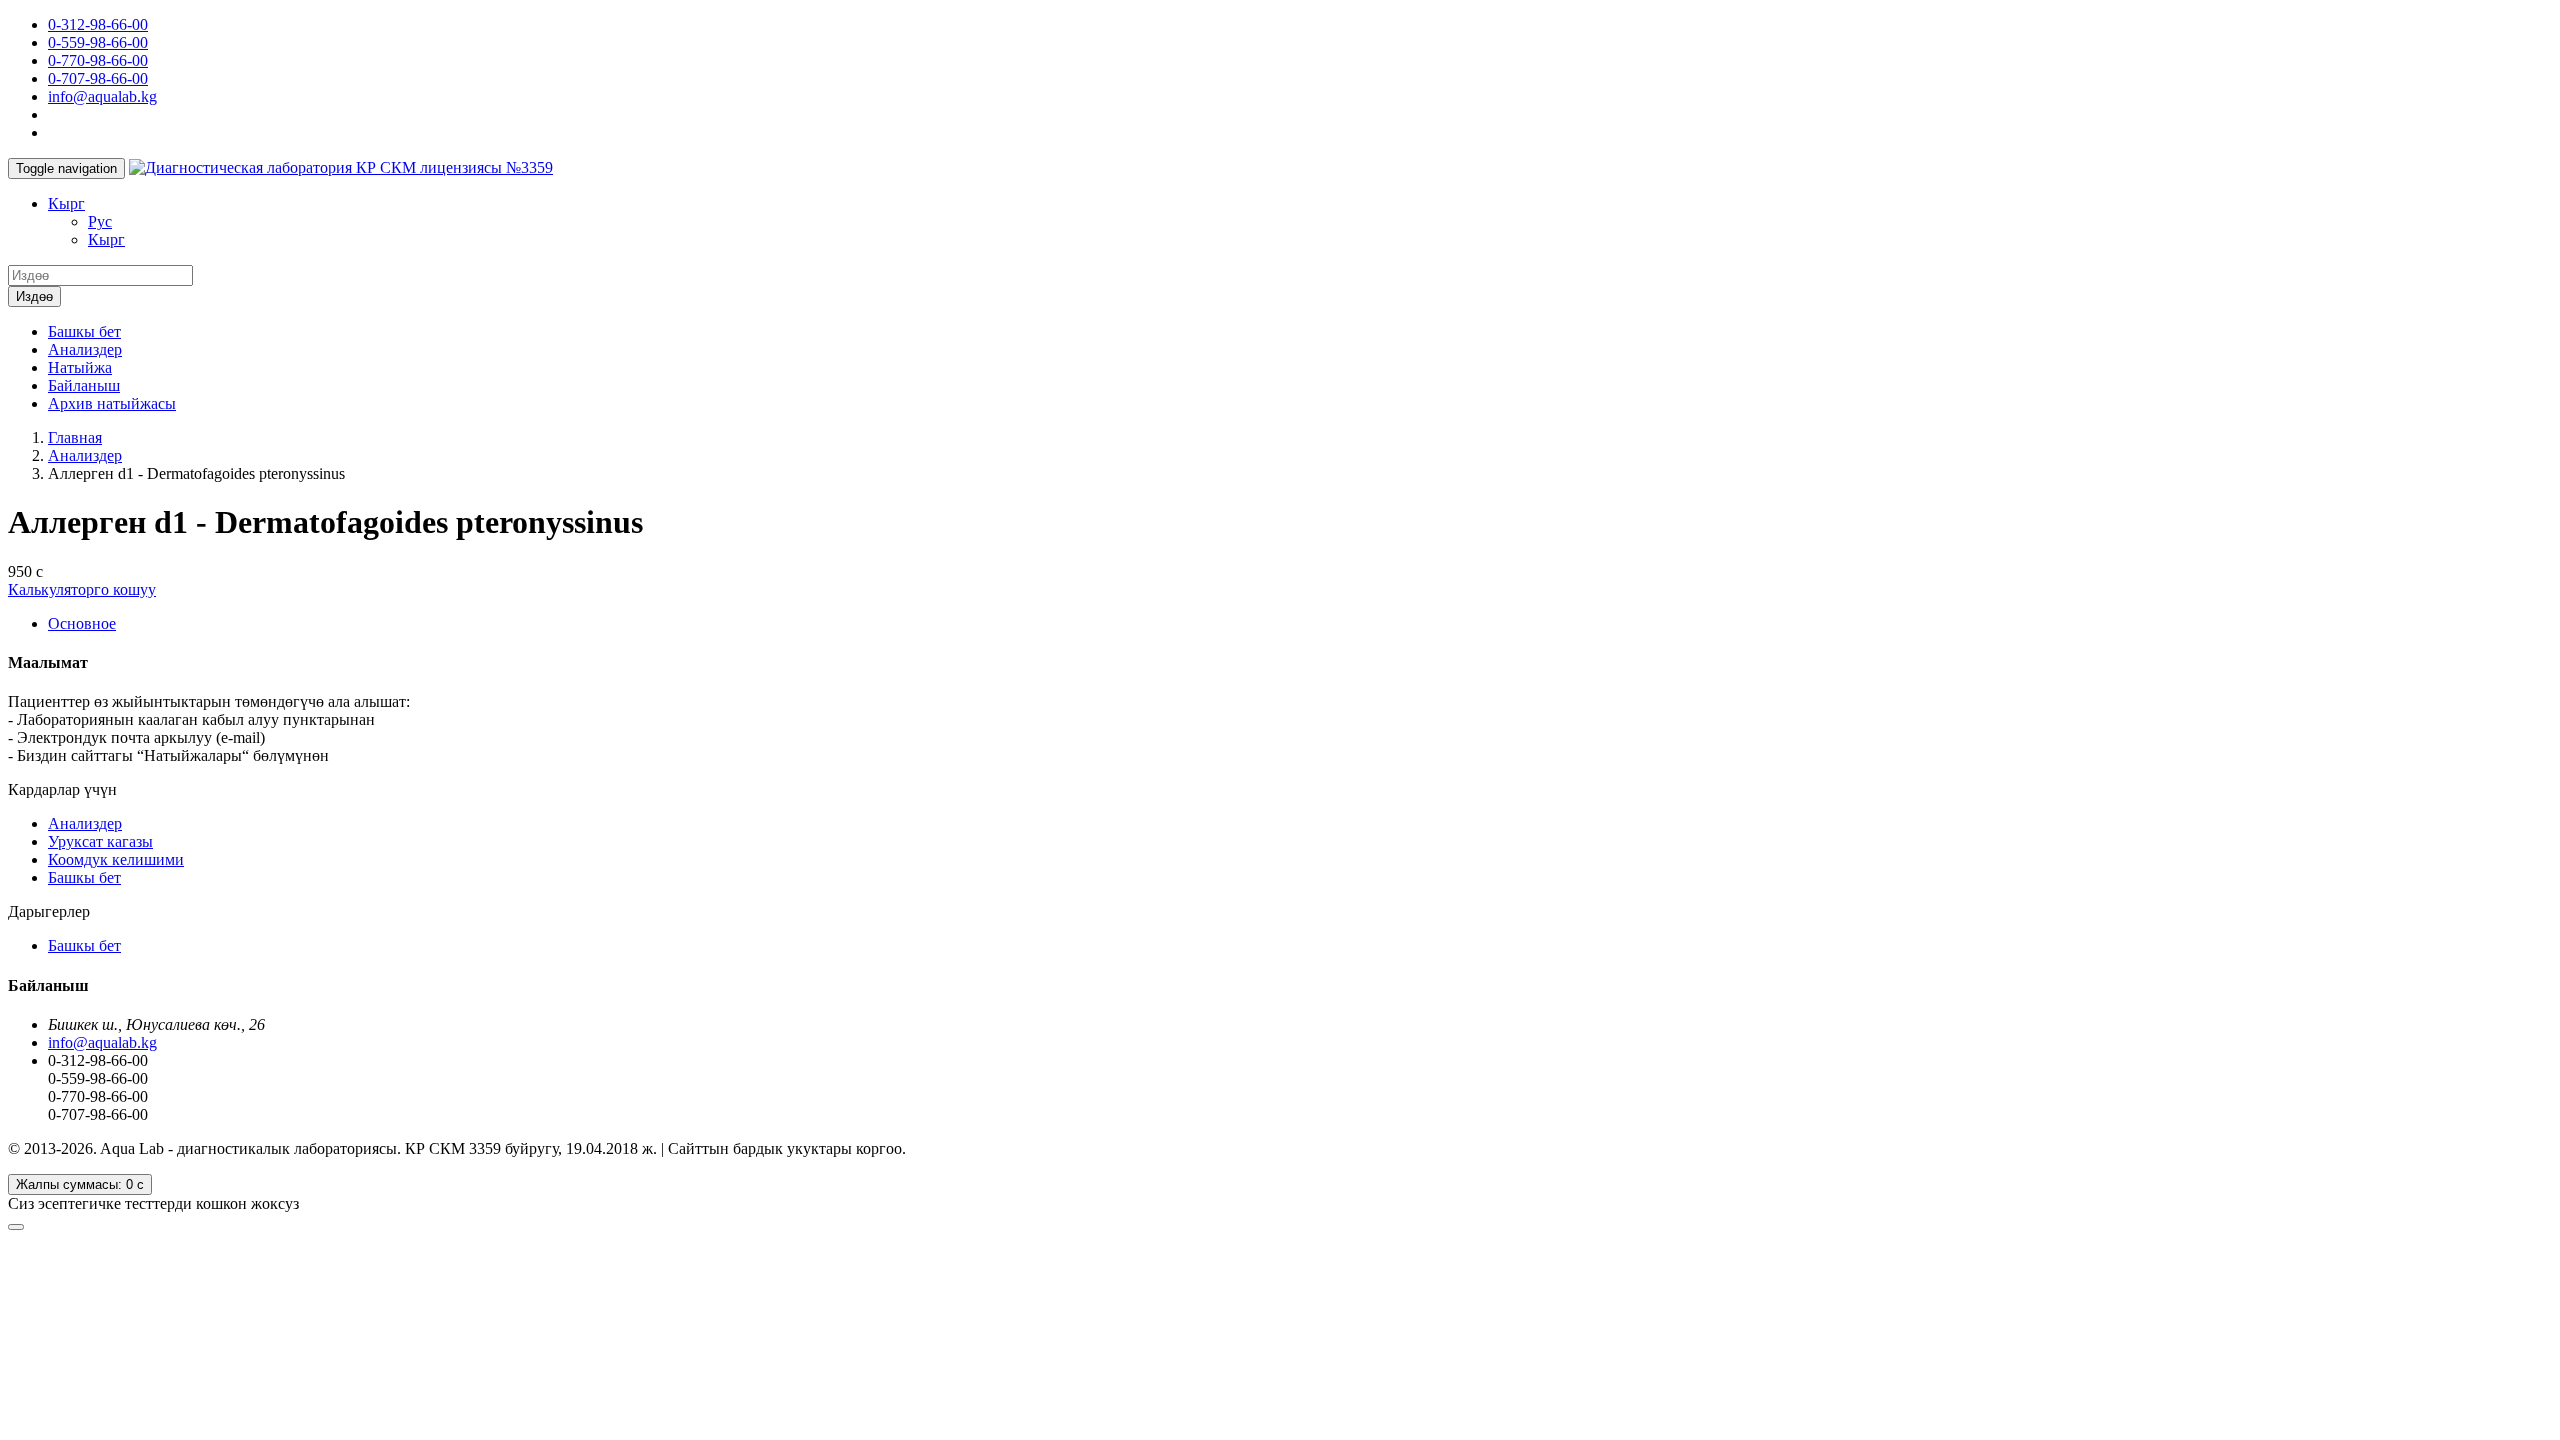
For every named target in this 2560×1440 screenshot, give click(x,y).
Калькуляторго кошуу (82, 589)
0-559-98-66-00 (98, 42)
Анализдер (85, 349)
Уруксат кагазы (100, 841)
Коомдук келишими (116, 859)
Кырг (66, 203)
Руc (100, 221)
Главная (75, 437)
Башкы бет (84, 331)
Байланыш (84, 385)
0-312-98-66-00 (98, 24)
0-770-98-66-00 (98, 60)
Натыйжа (80, 367)
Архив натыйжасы (112, 403)
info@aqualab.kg (102, 96)
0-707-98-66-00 (98, 78)
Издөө (34, 296)
